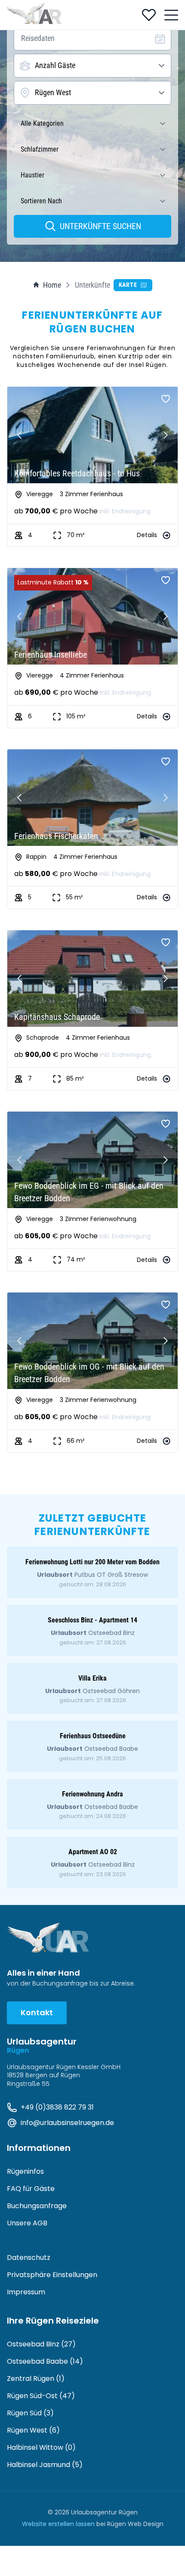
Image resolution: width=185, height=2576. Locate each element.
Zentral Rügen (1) (36, 2379)
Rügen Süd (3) (30, 2413)
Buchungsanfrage (37, 2206)
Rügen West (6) (33, 2430)
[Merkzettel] (149, 15)
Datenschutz (29, 2257)
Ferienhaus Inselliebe (51, 655)
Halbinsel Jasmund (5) (45, 2465)
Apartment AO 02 (93, 1852)
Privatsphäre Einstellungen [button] (52, 2275)
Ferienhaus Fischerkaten (56, 836)
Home (52, 285)
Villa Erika (92, 1678)
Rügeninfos (25, 2171)
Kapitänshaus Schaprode (57, 1017)
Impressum (26, 2292)
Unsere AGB (27, 2223)
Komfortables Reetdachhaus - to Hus (77, 473)
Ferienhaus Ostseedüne (93, 1736)
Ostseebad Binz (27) (41, 2344)
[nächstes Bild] (166, 435)
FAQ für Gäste (31, 2189)
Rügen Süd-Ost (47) (41, 2396)
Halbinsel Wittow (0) (41, 2447)
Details (147, 535)
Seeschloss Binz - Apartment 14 (92, 1620)
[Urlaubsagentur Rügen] (34, 14)
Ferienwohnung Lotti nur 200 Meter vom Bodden (92, 1562)
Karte (128, 285)
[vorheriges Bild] (19, 435)
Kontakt (37, 2012)
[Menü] (171, 15)
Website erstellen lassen (58, 2524)
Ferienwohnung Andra (92, 1794)
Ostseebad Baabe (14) (45, 2361)
